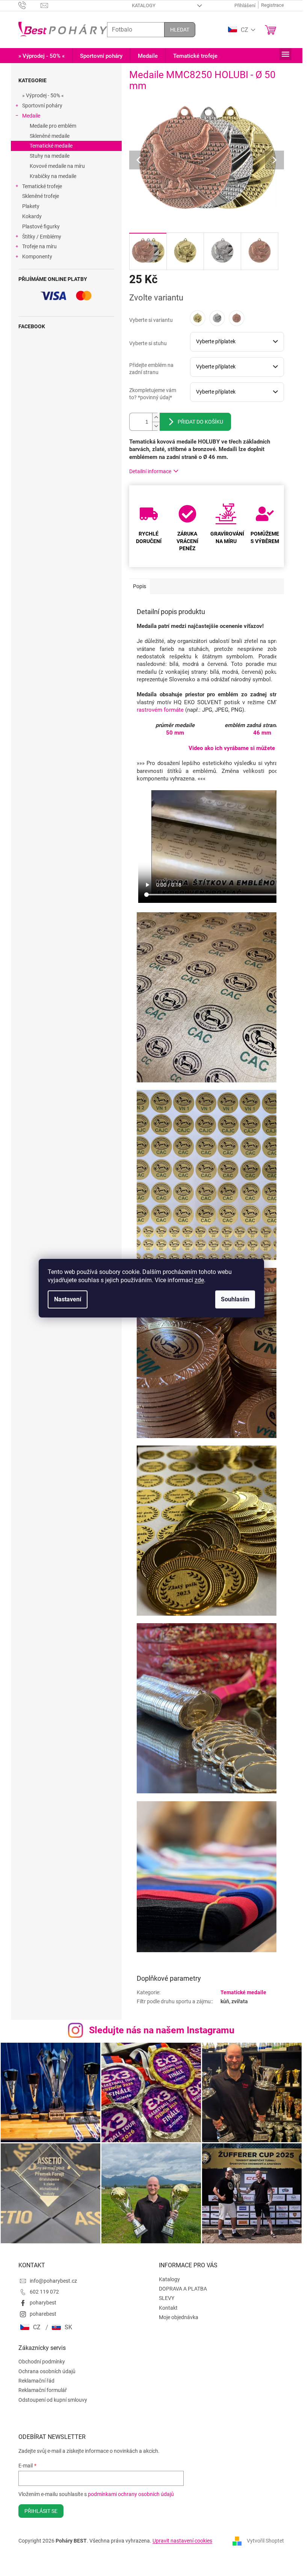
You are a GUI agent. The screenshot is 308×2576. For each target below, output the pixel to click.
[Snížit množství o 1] (156, 426)
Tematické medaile (51, 146)
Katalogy (144, 5)
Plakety (31, 206)
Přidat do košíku (200, 422)
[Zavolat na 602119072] (29, 5)
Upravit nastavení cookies (182, 2541)
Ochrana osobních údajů (47, 2371)
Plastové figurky (41, 226)
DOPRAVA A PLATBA (183, 2289)
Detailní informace (150, 471)
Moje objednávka (179, 2317)
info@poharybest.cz (53, 2281)
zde (199, 1280)
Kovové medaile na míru (57, 166)
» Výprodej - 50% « (43, 95)
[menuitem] (42, 56)
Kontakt (168, 2308)
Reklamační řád (36, 2381)
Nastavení (68, 1299)
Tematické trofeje (42, 186)
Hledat (180, 30)
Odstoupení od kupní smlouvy (53, 2400)
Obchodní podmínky (42, 2362)
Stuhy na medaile (50, 156)
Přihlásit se (41, 2511)
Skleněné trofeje (41, 196)
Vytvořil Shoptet (265, 2541)
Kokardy (32, 216)
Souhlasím (235, 1299)
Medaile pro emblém (53, 126)
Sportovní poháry (42, 106)
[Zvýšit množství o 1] (156, 417)
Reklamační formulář (43, 2390)
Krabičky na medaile (53, 176)
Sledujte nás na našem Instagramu (162, 2030)
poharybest (43, 2303)
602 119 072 (44, 2292)
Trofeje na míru (39, 246)
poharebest (43, 2314)
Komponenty (37, 257)
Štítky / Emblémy (42, 237)
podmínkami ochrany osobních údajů (131, 2494)
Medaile (31, 116)
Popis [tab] (140, 586)
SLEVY (167, 2298)
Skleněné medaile (50, 136)
